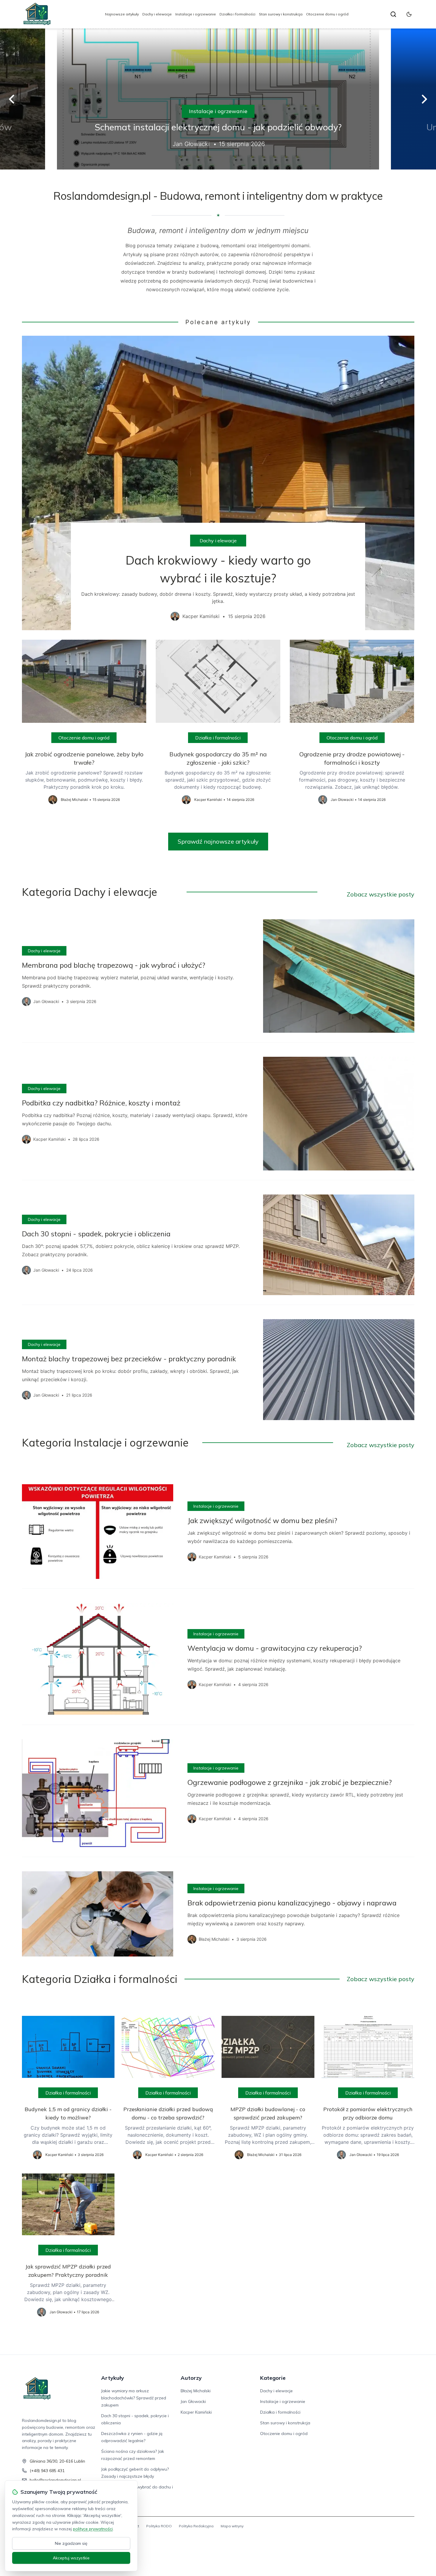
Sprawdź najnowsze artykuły (218, 841)
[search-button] (393, 14)
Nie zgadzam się (71, 2543)
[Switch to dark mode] (409, 14)
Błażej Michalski (196, 2391)
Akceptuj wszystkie (71, 2558)
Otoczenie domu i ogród (327, 14)
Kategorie (273, 2378)
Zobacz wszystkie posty (381, 894)
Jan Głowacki (193, 2401)
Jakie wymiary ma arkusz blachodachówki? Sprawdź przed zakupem (134, 2398)
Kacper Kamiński (196, 2412)
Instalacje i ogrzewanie (196, 14)
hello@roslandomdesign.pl (55, 2480)
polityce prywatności (93, 2529)
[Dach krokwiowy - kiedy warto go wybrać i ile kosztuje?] (218, 483)
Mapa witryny (232, 2526)
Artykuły (113, 2378)
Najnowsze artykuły (122, 14)
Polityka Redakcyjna (196, 2526)
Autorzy (191, 2378)
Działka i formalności (237, 14)
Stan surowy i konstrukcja (281, 14)
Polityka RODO (159, 2526)
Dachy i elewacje (157, 14)
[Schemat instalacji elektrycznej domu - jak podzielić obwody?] (218, 99)
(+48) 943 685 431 (47, 2471)
